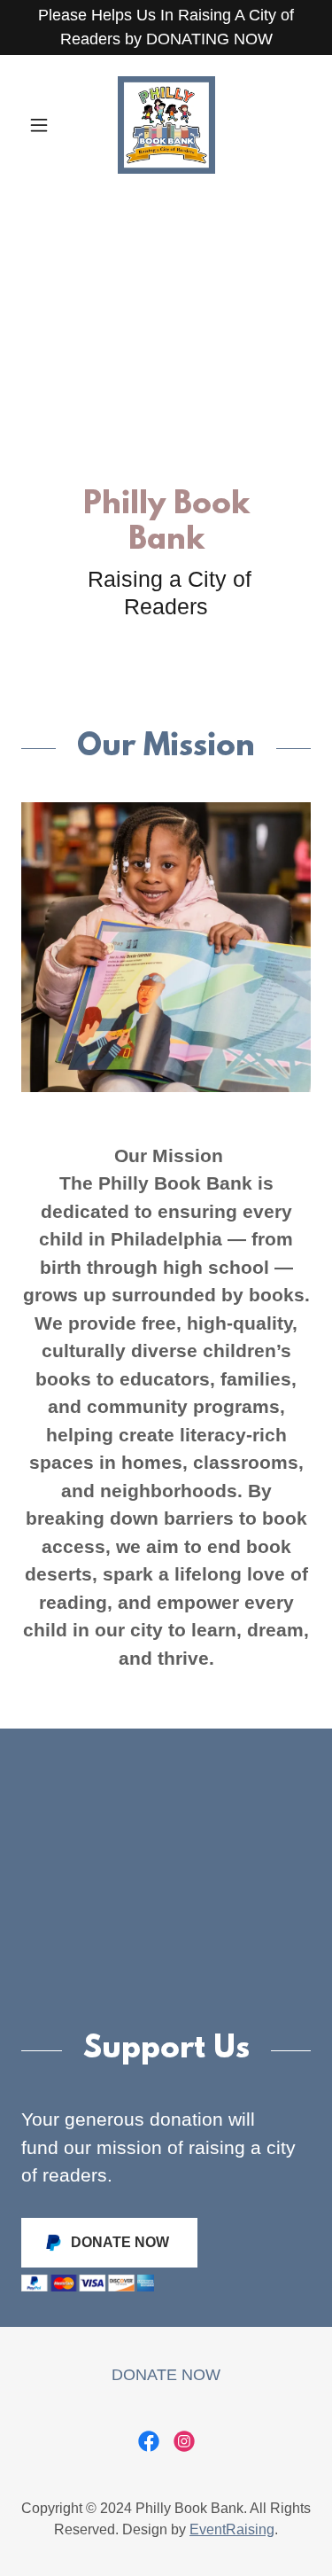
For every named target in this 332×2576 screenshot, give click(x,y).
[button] (43, 125)
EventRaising (232, 2529)
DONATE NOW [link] (166, 2375)
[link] (166, 125)
